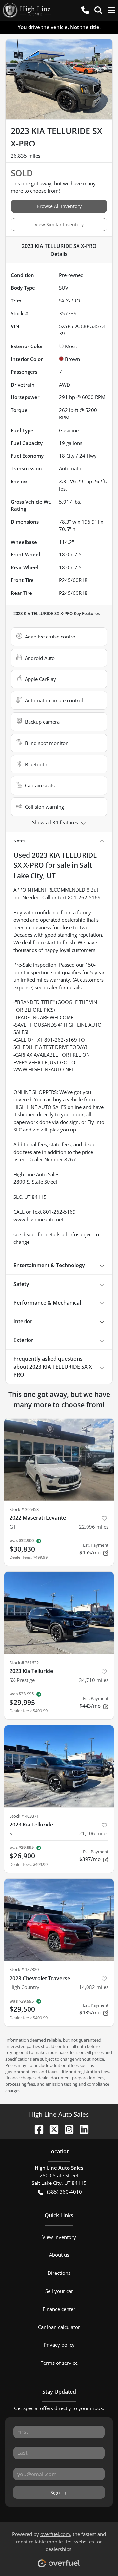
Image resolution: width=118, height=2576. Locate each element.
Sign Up (59, 2492)
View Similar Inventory (59, 224)
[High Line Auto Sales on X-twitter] (51, 2128)
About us (59, 2255)
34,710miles (94, 1680)
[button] (85, 10)
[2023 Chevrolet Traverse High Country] (59, 1920)
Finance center (59, 2309)
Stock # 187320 (24, 1969)
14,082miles (94, 1987)
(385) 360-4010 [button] (64, 2192)
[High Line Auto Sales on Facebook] (36, 2128)
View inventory (59, 2237)
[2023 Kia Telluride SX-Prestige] (59, 1613)
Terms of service (59, 2363)
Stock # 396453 (24, 1509)
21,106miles (94, 1833)
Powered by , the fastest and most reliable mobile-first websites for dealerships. (59, 2542)
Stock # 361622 (24, 1663)
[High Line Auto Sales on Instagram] (67, 2128)
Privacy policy (59, 2345)
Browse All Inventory (59, 206)
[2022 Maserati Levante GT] (59, 1459)
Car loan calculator (59, 2327)
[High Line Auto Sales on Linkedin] (82, 2128)
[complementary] (98, 2556)
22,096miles (94, 1527)
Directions (59, 2273)
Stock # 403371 (24, 1816)
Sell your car (59, 2291)
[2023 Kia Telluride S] (59, 1767)
